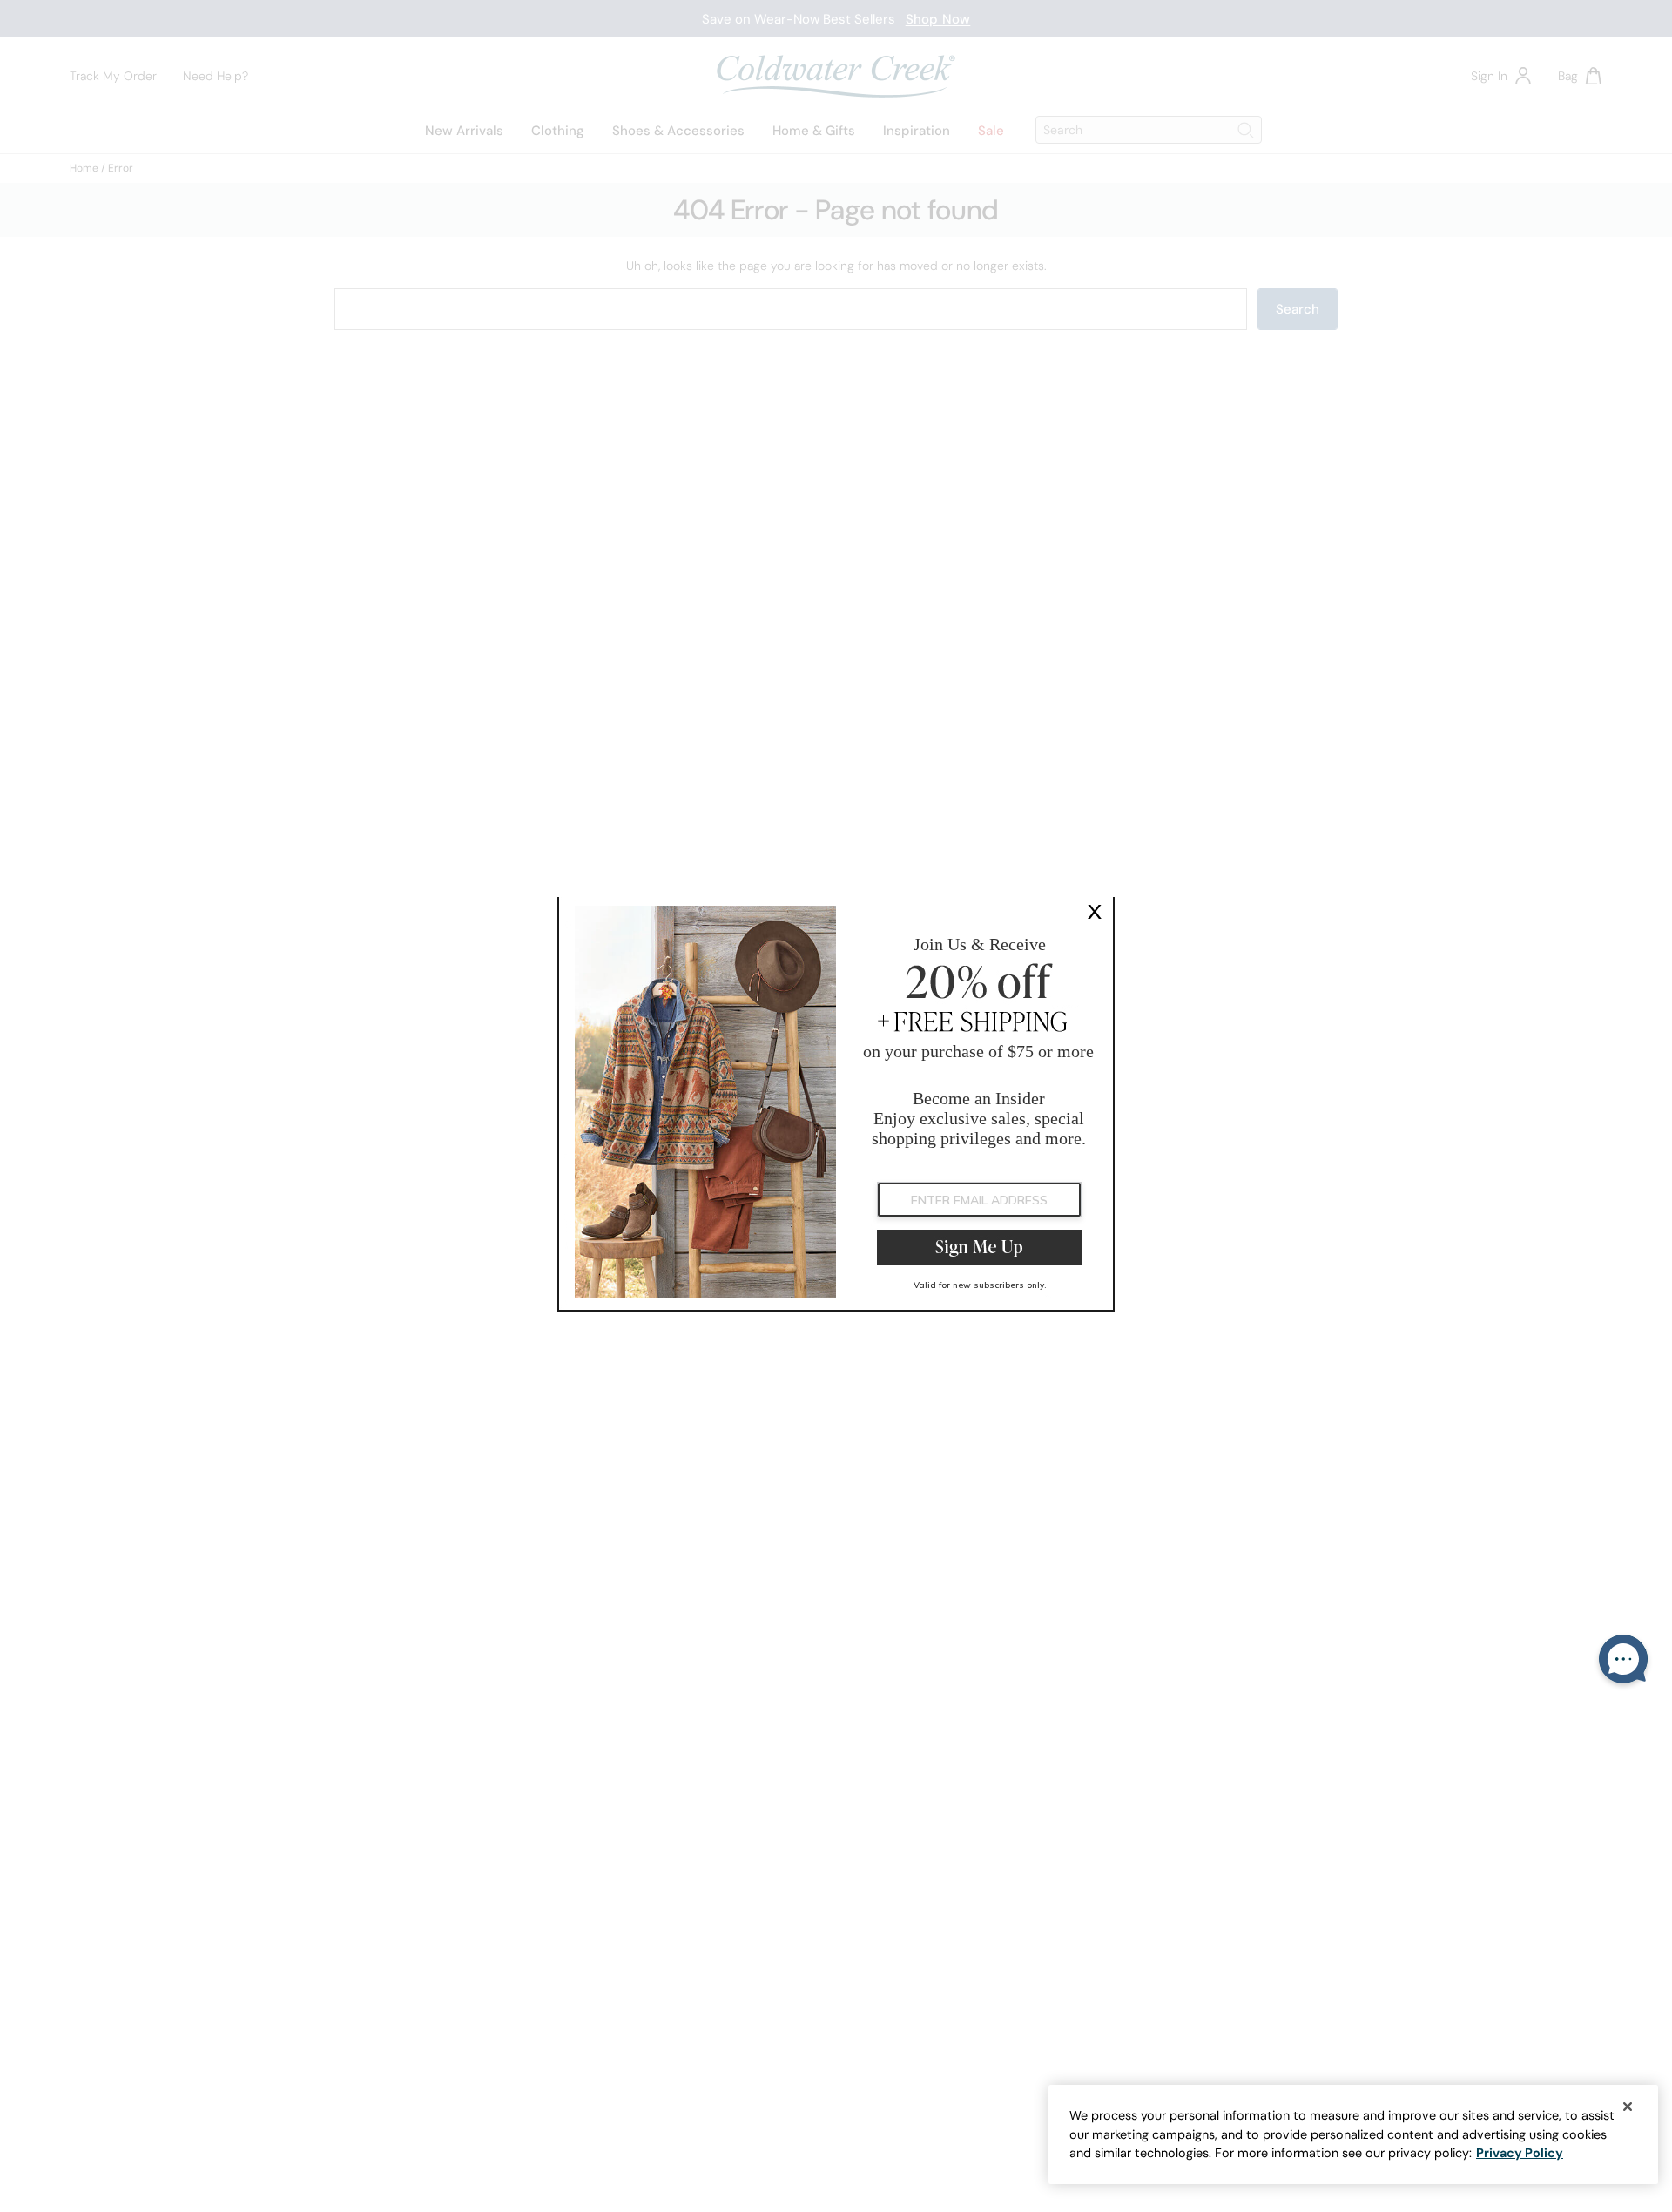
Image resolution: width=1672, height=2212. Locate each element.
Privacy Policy (1520, 2153)
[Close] (1628, 2107)
